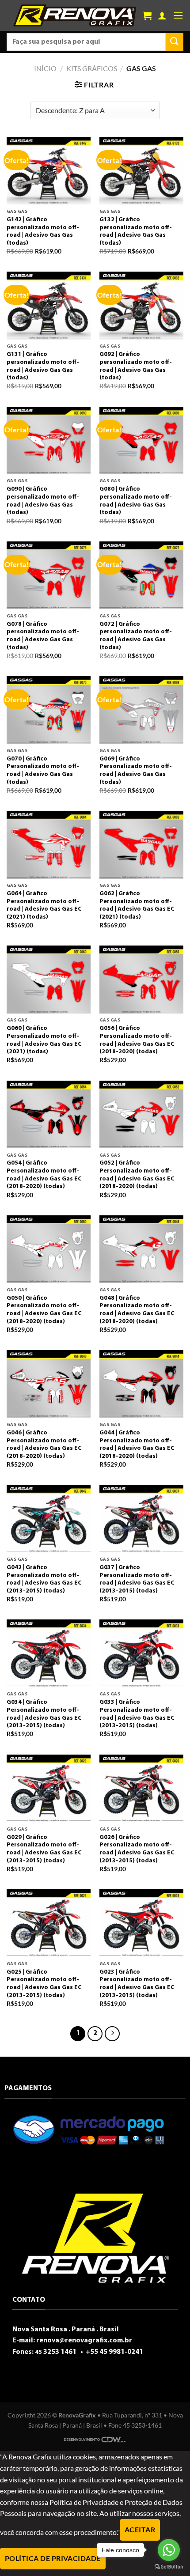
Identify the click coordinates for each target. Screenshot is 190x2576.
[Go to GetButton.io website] (169, 2567)
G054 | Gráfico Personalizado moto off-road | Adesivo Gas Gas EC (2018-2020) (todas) (44, 1175)
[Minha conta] (162, 15)
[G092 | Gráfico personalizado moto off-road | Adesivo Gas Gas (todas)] (141, 305)
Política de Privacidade (53, 2558)
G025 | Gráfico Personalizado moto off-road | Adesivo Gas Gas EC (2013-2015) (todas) (44, 1984)
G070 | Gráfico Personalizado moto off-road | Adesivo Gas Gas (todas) (43, 771)
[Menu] (178, 15)
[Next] (112, 2034)
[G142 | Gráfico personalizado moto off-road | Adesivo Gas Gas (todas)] (49, 171)
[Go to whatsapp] (169, 2550)
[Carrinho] (147, 15)
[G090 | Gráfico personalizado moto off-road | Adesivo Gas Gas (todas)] (49, 441)
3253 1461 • (60, 2352)
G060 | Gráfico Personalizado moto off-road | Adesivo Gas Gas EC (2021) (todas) (44, 1040)
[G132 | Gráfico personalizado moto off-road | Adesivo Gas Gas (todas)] (141, 171)
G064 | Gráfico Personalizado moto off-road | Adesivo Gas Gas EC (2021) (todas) (44, 905)
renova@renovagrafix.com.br (84, 2341)
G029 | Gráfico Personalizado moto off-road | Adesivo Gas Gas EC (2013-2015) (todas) (44, 1849)
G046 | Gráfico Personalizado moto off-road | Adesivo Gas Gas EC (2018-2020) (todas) (44, 1445)
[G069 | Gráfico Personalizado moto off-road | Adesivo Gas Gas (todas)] (141, 710)
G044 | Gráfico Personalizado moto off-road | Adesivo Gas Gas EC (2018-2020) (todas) (137, 1445)
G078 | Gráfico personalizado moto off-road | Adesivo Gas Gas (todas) (43, 636)
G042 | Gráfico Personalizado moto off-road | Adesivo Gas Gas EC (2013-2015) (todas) (44, 1579)
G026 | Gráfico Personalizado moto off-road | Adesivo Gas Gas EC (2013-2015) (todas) (137, 1849)
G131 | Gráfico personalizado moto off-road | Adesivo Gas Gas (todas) (43, 366)
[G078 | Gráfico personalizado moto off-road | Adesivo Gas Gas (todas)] (49, 575)
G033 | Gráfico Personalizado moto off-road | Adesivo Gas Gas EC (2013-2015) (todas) (137, 1714)
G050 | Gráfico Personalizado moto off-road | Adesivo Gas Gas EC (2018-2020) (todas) (44, 1310)
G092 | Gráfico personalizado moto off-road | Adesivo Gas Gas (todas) (136, 366)
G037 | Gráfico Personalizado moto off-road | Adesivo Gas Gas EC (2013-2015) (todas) (137, 1579)
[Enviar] (175, 42)
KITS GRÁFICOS (92, 68)
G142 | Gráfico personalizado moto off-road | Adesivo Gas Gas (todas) (43, 231)
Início (45, 68)
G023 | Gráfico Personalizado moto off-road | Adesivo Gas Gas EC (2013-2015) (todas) (137, 1984)
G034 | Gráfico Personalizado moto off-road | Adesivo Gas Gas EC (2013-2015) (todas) (44, 1714)
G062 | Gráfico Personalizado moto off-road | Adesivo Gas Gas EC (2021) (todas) (137, 905)
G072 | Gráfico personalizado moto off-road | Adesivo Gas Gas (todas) (136, 636)
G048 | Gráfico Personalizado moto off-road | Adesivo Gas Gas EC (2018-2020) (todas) (137, 1310)
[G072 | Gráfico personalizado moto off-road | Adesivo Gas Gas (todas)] (141, 575)
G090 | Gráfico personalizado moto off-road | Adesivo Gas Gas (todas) (43, 501)
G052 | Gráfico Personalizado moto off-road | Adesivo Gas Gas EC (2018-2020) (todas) (137, 1175)
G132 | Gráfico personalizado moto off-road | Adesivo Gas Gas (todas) (136, 231)
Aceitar (140, 2530)
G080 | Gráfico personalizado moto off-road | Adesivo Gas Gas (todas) (136, 501)
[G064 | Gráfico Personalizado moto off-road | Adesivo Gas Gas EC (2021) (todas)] (49, 845)
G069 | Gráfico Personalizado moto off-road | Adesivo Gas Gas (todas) (136, 771)
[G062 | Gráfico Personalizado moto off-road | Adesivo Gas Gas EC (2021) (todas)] (141, 845)
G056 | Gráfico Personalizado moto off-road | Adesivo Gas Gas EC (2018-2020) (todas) (137, 1040)
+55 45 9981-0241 (114, 2352)
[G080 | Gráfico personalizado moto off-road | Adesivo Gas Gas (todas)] (141, 441)
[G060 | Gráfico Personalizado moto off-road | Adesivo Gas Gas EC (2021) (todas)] (49, 979)
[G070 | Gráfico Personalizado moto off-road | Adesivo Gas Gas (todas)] (49, 710)
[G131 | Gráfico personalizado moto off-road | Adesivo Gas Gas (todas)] (49, 305)
